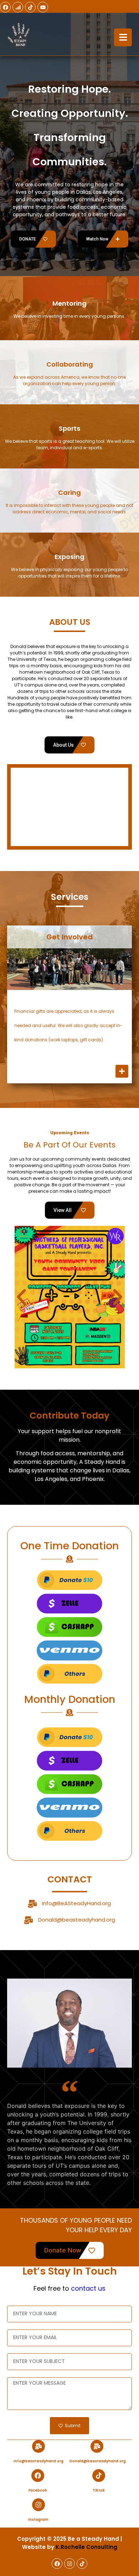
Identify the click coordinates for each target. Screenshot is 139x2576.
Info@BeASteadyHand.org (76, 1903)
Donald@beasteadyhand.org (77, 1920)
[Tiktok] (30, 7)
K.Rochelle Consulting (86, 2547)
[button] (21, 1297)
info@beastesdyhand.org (38, 2461)
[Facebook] (5, 7)
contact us (88, 2288)
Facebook (38, 2490)
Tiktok (99, 2490)
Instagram (38, 2520)
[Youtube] (43, 7)
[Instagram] (38, 2505)
